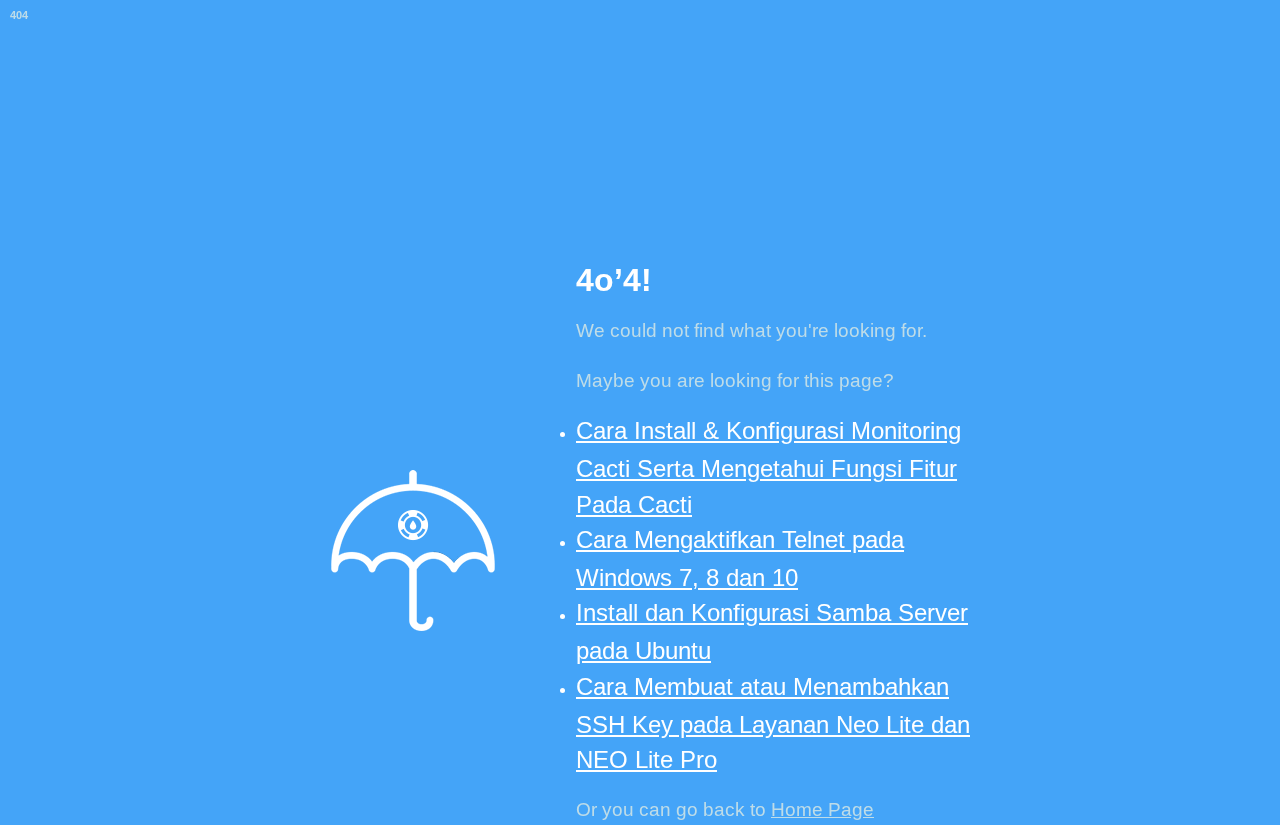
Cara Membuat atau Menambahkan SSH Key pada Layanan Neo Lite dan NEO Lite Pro (773, 723)
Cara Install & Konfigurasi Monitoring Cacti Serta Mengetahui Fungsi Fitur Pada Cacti (768, 467)
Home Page (822, 809)
